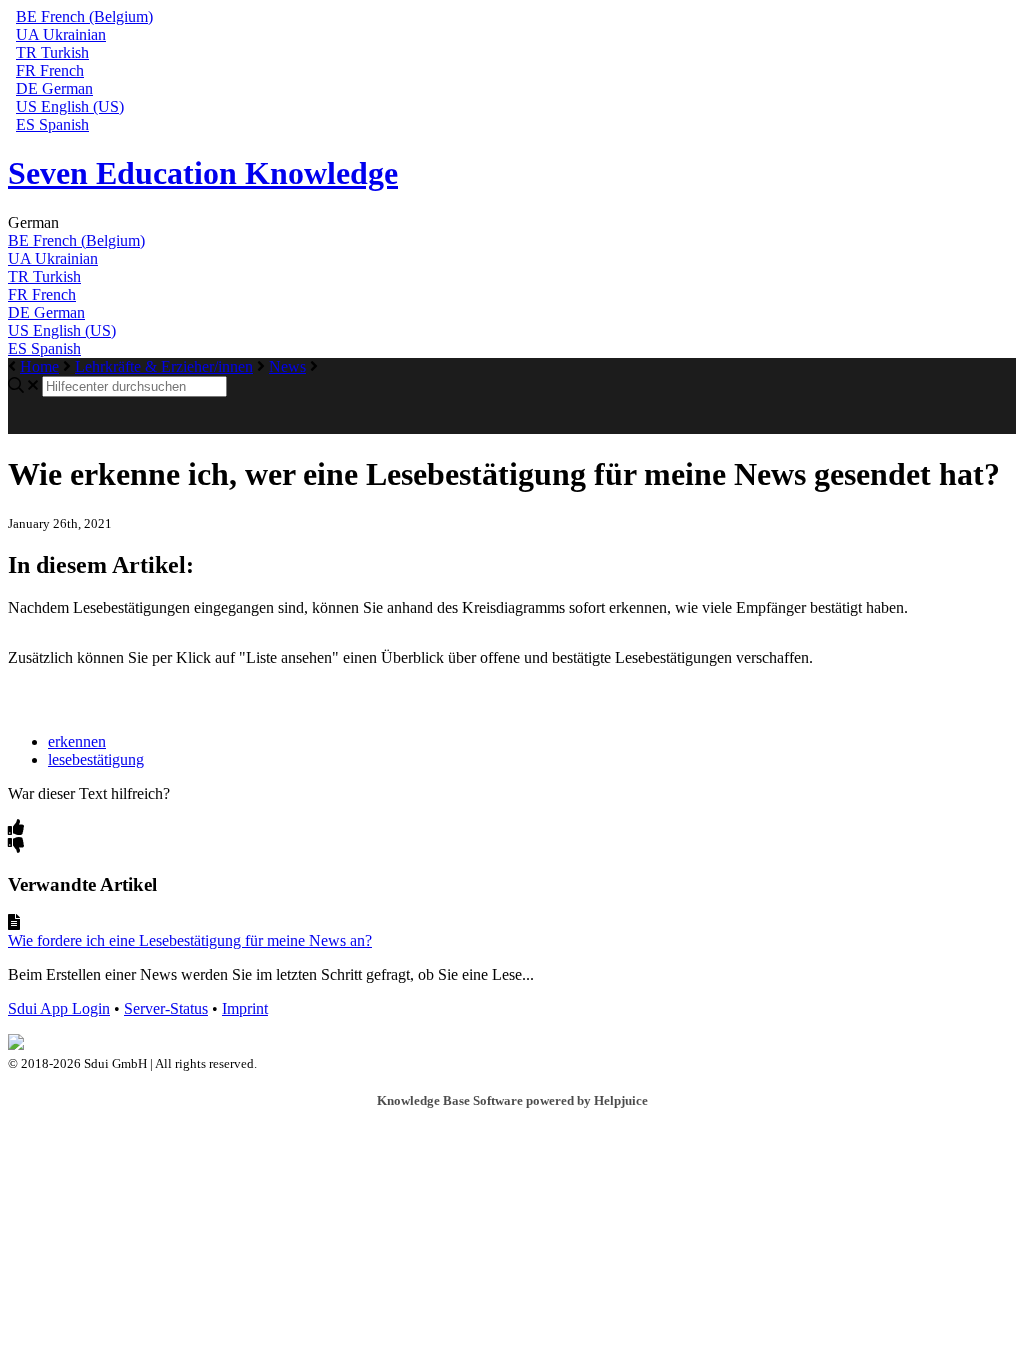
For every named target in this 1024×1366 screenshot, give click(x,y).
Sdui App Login (59, 1008)
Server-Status (166, 1008)
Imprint (245, 1008)
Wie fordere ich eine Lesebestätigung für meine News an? (190, 940)
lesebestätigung (96, 759)
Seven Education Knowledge (203, 173)
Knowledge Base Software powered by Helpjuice (512, 1100)
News (287, 366)
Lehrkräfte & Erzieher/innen (164, 366)
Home (39, 366)
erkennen (77, 741)
